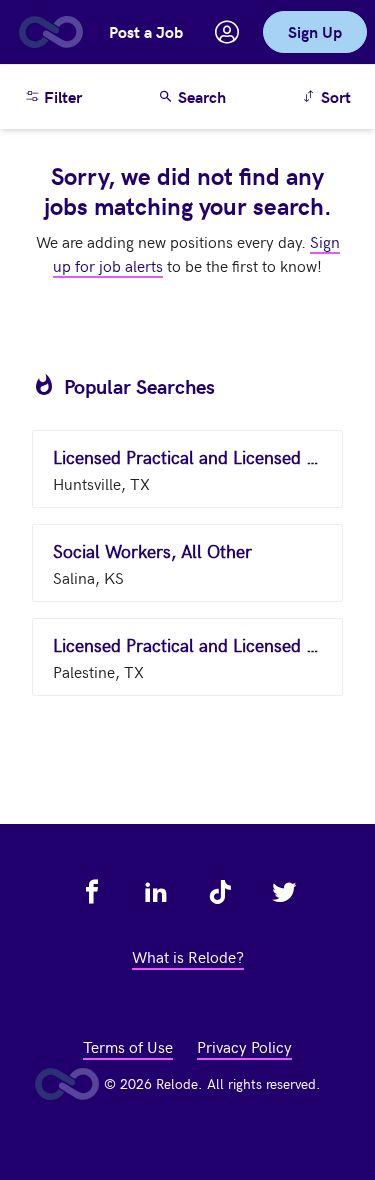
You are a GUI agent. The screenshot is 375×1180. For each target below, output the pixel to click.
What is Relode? (188, 956)
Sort (329, 96)
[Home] (50, 32)
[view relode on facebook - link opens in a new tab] (92, 892)
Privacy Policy (244, 1046)
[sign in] (227, 32)
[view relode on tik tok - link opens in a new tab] (220, 892)
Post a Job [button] (146, 31)
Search (200, 96)
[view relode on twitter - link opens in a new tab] (284, 892)
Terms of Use (128, 1046)
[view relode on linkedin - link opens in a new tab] (156, 892)
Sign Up (315, 31)
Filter (61, 96)
